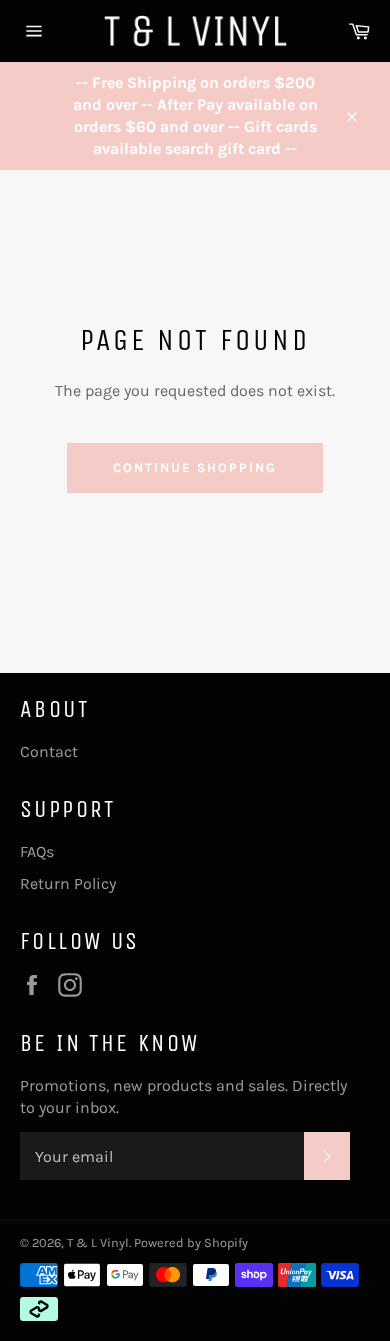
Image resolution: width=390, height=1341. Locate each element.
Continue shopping (194, 467)
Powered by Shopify (191, 1242)
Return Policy (68, 883)
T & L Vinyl (98, 1242)
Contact (49, 751)
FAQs (37, 851)
